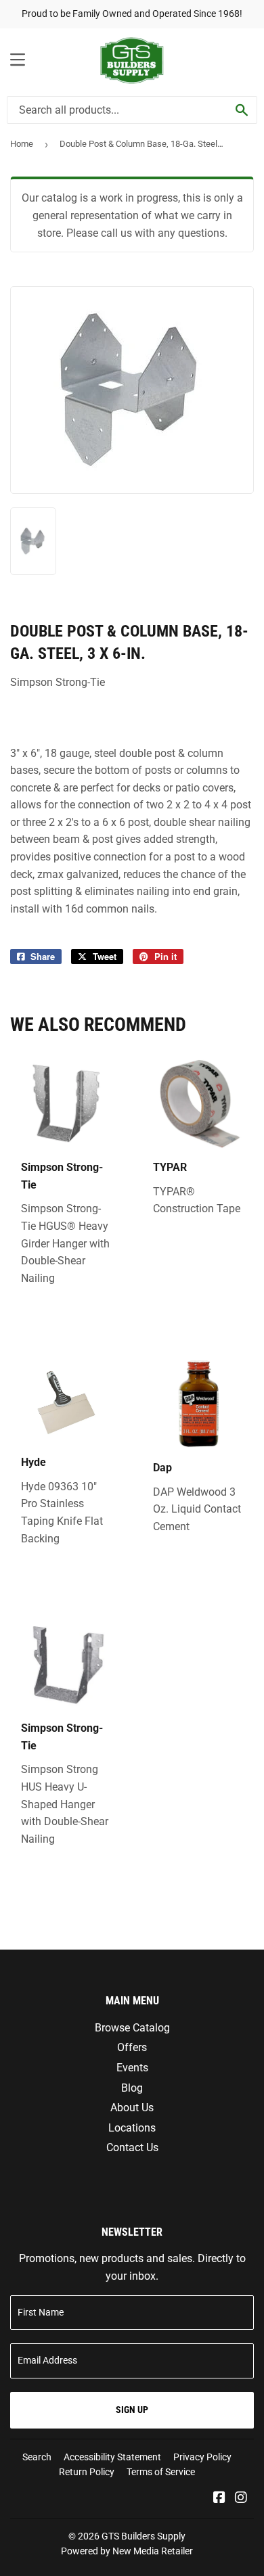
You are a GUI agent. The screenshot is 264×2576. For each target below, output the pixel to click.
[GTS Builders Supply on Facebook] (219, 2499)
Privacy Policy (202, 2457)
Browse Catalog (132, 2028)
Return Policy (87, 2472)
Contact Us (132, 2147)
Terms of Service (161, 2472)
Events (132, 2068)
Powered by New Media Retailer (127, 2551)
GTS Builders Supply (144, 2536)
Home (22, 144)
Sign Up (132, 2410)
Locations (132, 2128)
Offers (132, 2047)
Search (37, 2457)
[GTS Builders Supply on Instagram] (241, 2499)
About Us (132, 2108)
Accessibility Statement (112, 2457)
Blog (132, 2088)
